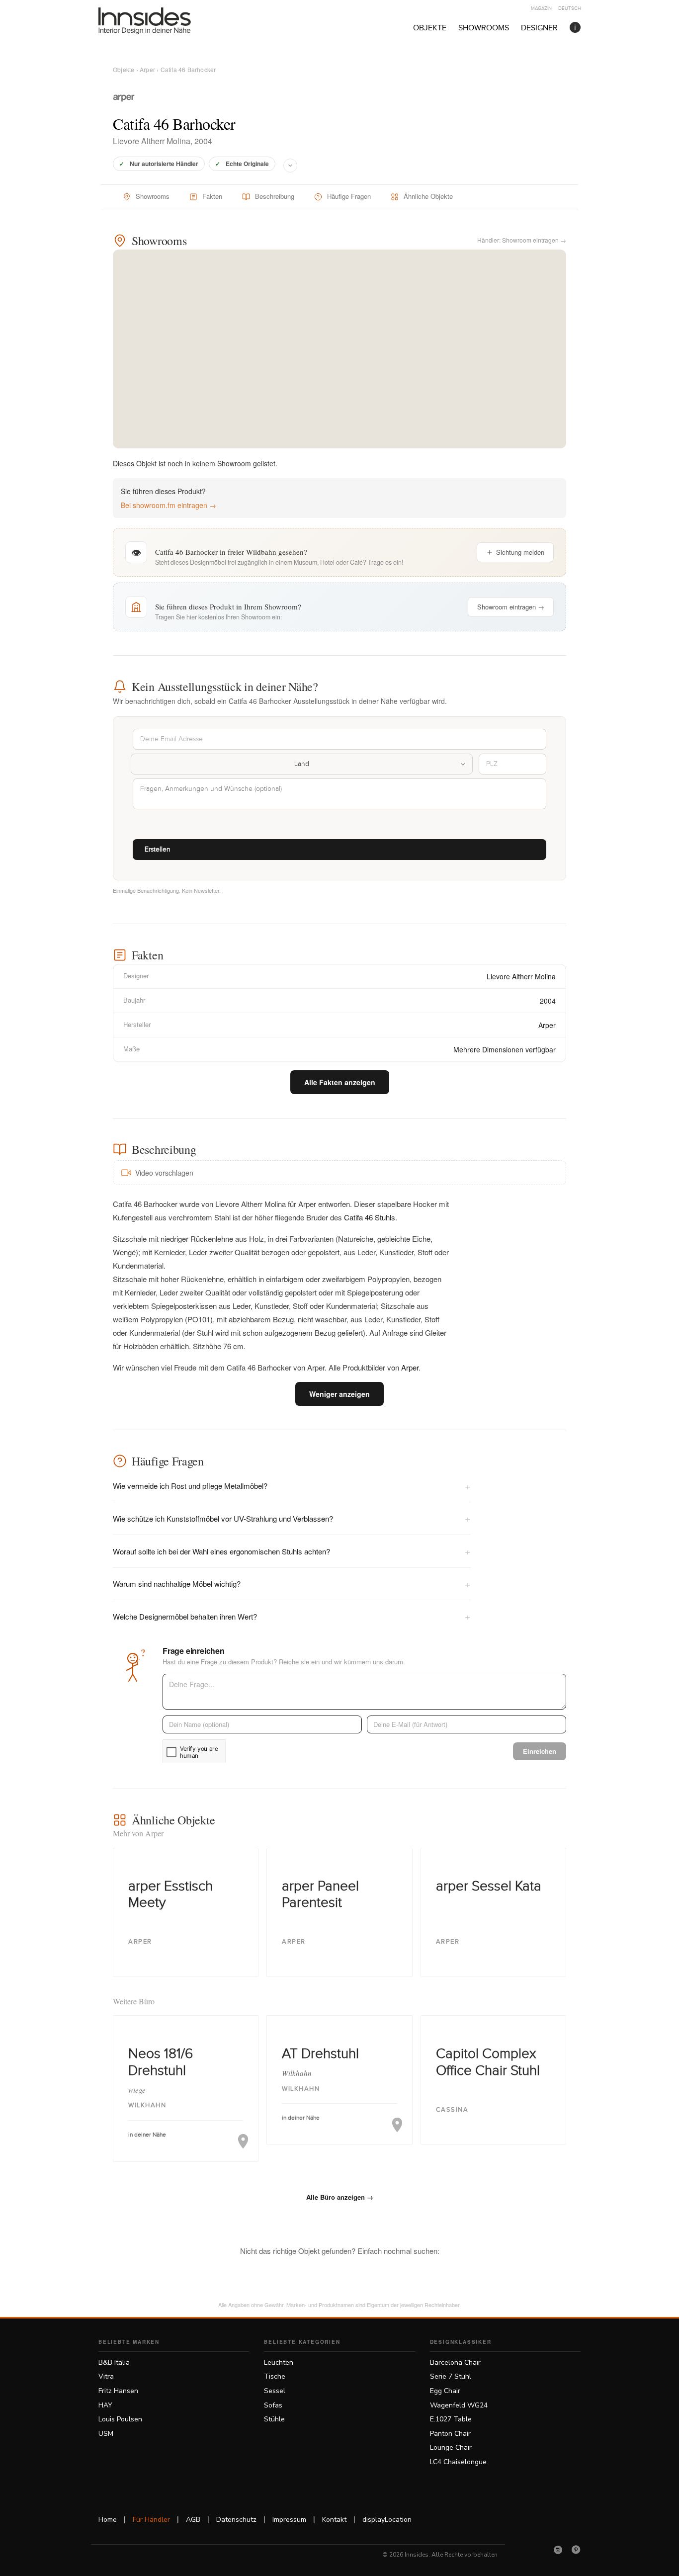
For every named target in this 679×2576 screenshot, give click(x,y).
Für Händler (151, 2520)
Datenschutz (236, 2520)
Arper (147, 69)
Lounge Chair (451, 2447)
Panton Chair (450, 2434)
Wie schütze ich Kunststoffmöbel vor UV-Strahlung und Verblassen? (292, 1518)
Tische (275, 2376)
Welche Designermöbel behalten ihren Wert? (292, 1616)
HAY (105, 2405)
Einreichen (540, 1751)
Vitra (106, 2376)
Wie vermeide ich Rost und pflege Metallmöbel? (292, 1486)
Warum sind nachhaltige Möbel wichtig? (292, 1584)
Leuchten (279, 2362)
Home (108, 2520)
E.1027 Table (451, 2419)
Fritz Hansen (118, 2391)
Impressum (289, 2520)
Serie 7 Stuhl (451, 2376)
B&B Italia (114, 2362)
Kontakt (334, 2520)
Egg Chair (445, 2391)
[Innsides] (161, 21)
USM (106, 2434)
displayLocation (387, 2520)
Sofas (273, 2405)
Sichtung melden (520, 552)
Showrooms (484, 28)
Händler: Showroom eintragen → (522, 240)
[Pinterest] (576, 2550)
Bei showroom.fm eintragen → (169, 505)
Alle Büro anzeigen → (340, 2197)
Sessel (275, 2391)
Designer (539, 28)
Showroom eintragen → (511, 607)
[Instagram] (558, 2550)
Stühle (274, 2419)
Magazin (541, 8)
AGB (193, 2520)
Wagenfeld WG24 (459, 2405)
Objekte (430, 28)
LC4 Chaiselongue (458, 2462)
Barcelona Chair (455, 2362)
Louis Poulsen (120, 2419)
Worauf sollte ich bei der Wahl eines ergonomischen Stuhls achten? (292, 1551)
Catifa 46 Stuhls (370, 1217)
